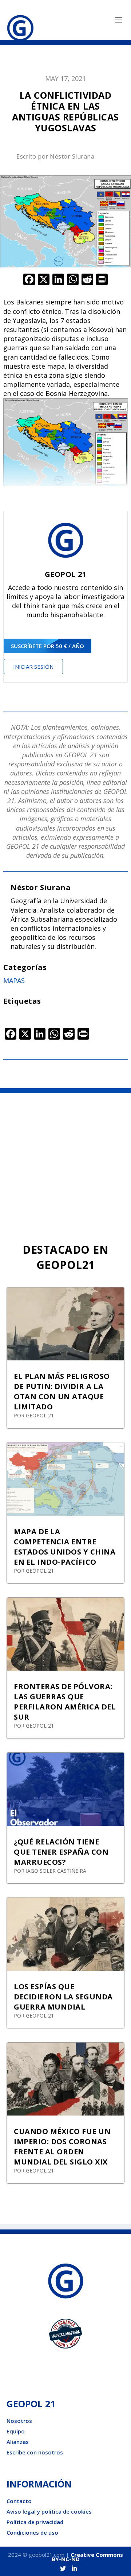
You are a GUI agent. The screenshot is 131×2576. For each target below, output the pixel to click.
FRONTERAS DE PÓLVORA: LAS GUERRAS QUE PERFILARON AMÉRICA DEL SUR (65, 1702)
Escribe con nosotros (35, 2452)
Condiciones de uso (32, 2532)
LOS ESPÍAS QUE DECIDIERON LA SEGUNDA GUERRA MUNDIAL (63, 1997)
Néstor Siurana (72, 156)
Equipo (16, 2431)
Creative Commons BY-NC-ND (88, 2557)
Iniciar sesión (33, 667)
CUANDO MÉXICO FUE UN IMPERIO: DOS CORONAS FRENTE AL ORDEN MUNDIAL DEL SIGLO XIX (62, 2147)
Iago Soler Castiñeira (56, 1871)
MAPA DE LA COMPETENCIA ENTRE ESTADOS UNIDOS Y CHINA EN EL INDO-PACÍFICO (65, 1547)
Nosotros (19, 2421)
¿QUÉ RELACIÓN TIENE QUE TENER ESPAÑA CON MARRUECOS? (61, 1852)
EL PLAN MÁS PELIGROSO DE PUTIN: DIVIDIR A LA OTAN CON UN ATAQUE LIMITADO (62, 1391)
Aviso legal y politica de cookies (49, 2511)
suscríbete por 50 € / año (47, 646)
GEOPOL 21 (40, 1415)
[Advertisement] (65, 1162)
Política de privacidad (35, 2522)
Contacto (19, 2501)
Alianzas (18, 2442)
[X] (44, 280)
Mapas (14, 980)
